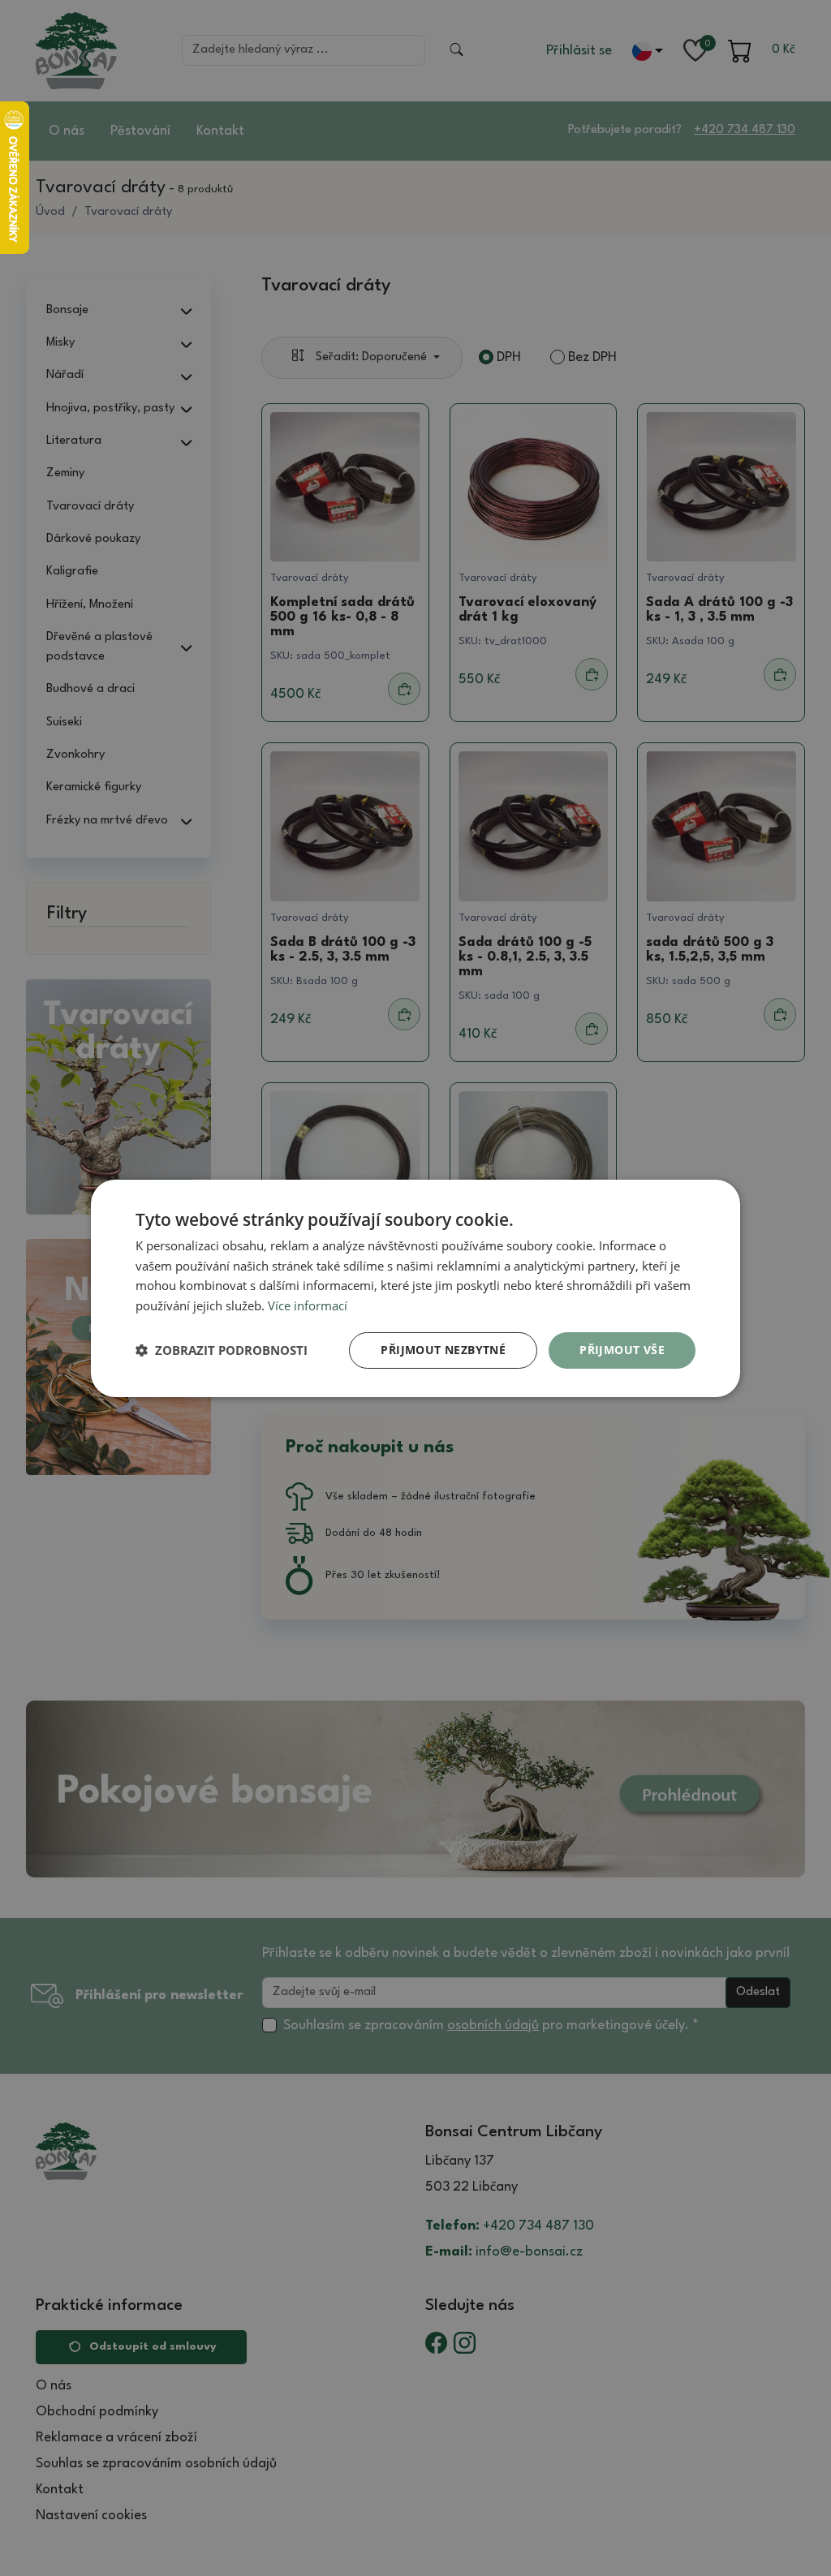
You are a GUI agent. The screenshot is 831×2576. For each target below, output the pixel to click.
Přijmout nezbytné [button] (443, 1350)
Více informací (308, 1305)
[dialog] (415, 1288)
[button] (222, 1350)
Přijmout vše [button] (622, 1350)
